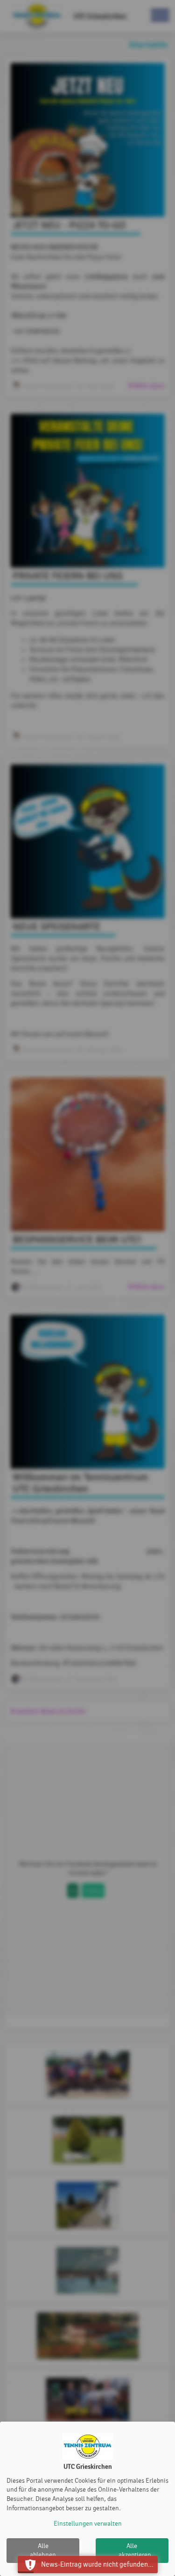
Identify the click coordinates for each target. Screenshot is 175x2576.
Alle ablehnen (43, 2551)
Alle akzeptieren (135, 2551)
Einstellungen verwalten (88, 2524)
